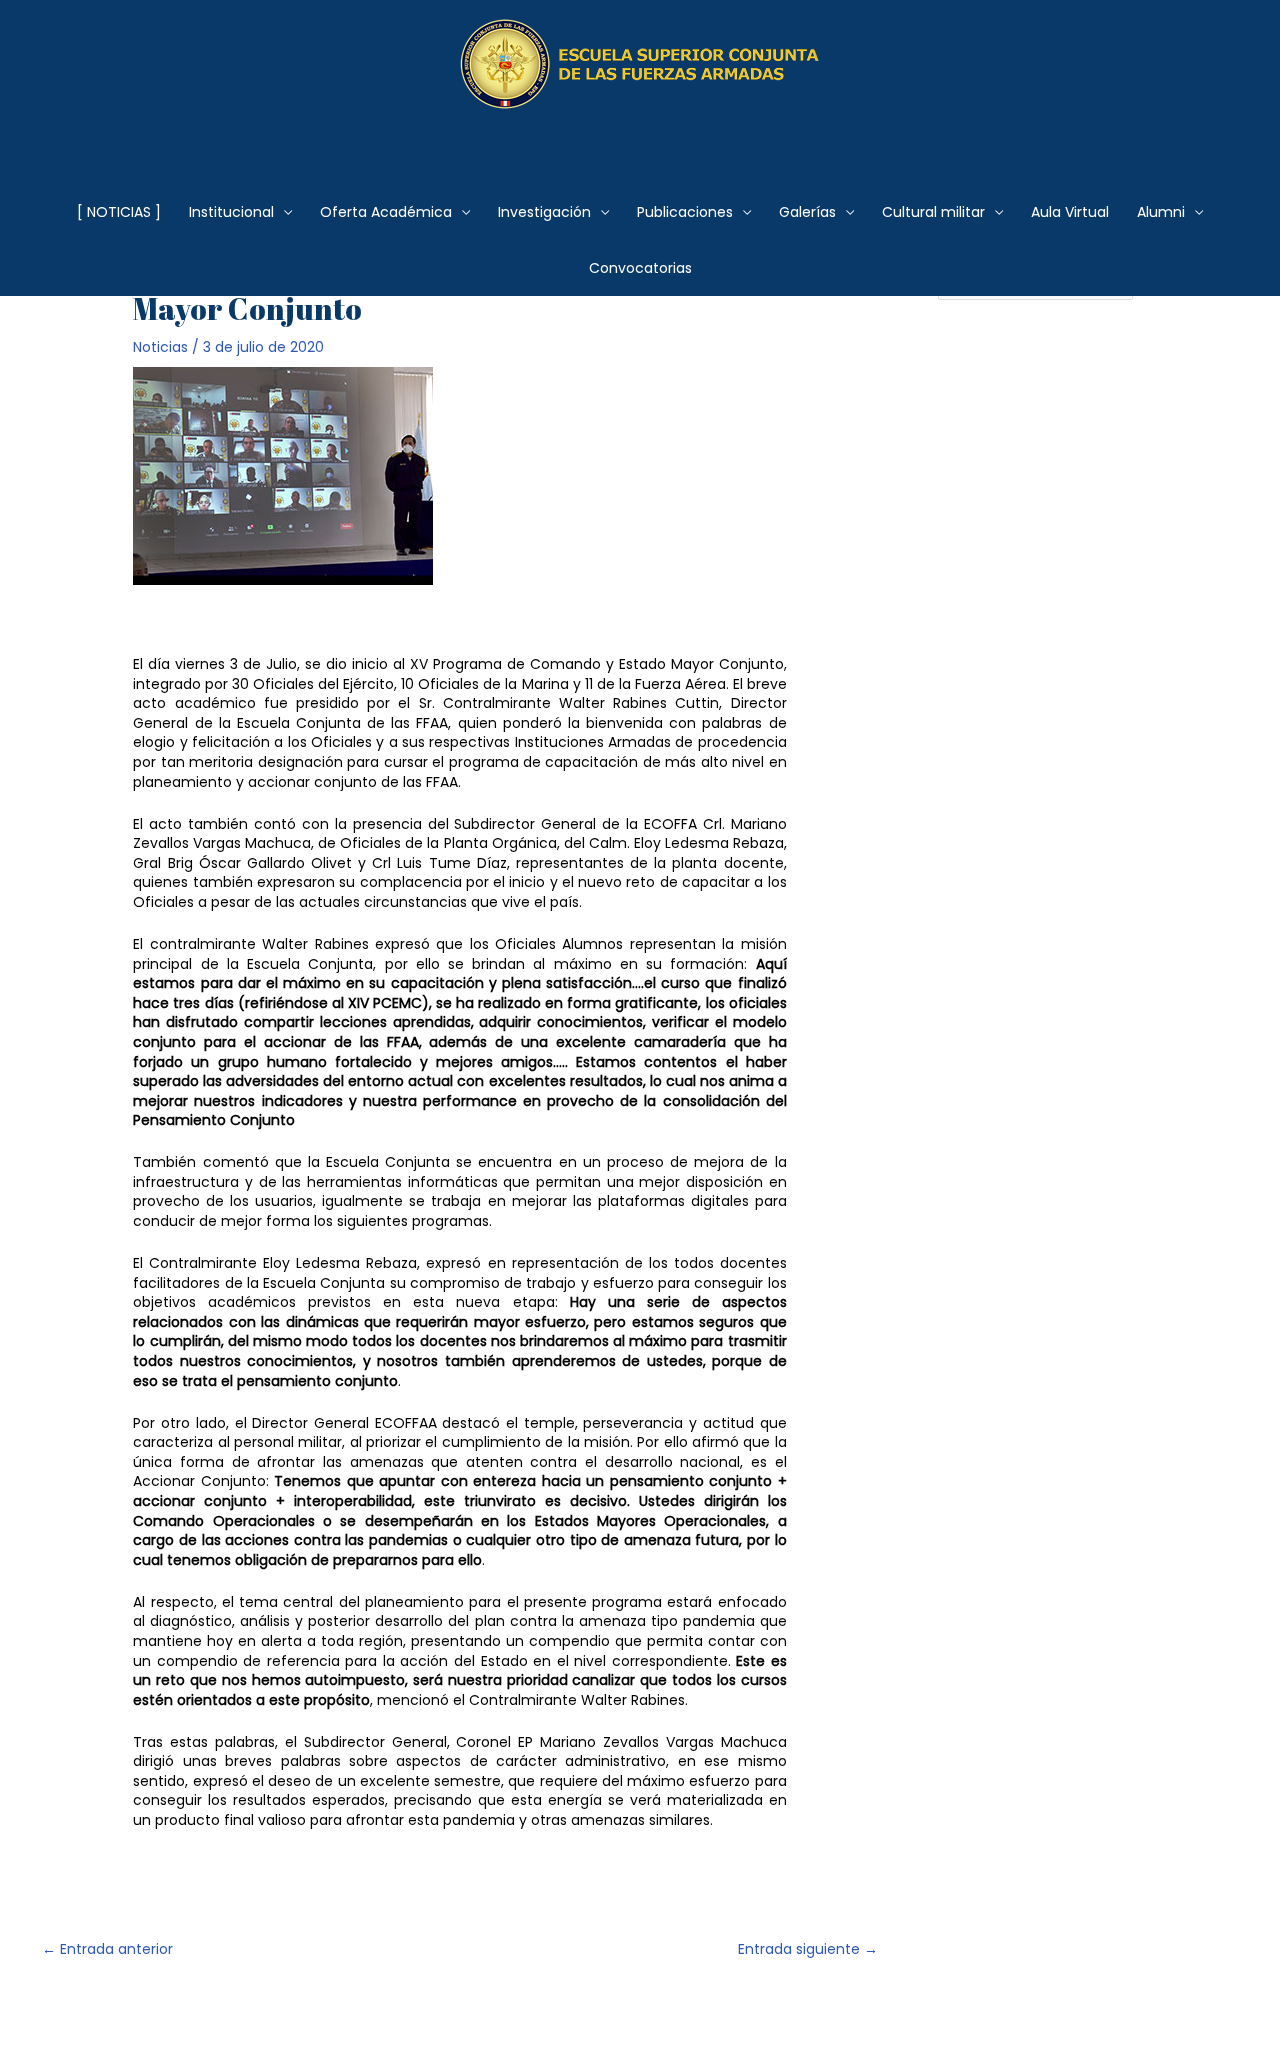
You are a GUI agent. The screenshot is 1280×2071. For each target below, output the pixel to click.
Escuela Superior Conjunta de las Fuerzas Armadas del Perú (640, 134)
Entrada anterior (107, 1949)
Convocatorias (640, 268)
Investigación (544, 212)
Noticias (160, 347)
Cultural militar (933, 212)
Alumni (1161, 212)
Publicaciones (685, 212)
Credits (557, 2021)
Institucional (231, 212)
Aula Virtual (1070, 212)
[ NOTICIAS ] (119, 212)
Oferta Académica (386, 212)
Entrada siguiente (808, 1949)
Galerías (807, 212)
